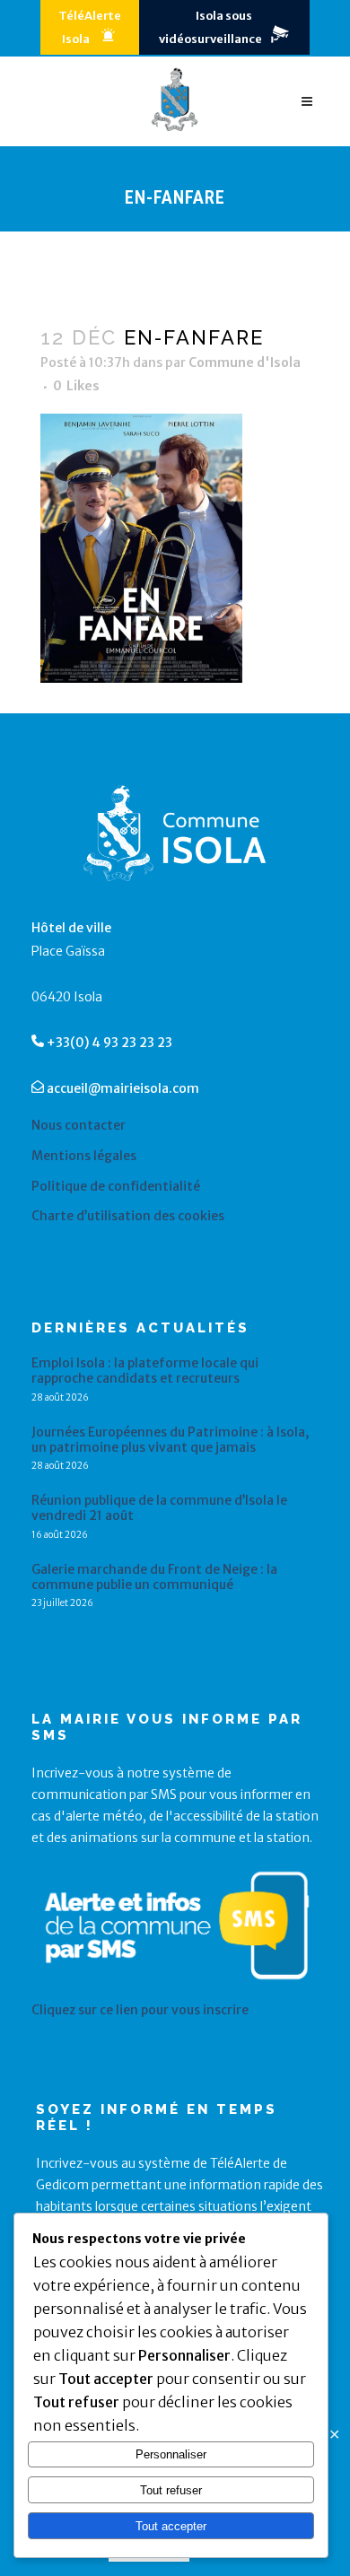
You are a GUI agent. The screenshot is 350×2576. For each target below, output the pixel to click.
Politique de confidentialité (116, 1187)
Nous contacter (79, 1126)
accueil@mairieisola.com (123, 1088)
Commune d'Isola (245, 362)
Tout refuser (171, 2490)
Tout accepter (171, 2526)
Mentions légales (84, 1156)
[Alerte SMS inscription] (177, 1988)
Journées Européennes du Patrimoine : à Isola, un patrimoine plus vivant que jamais (170, 1440)
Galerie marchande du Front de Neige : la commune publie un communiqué (154, 1577)
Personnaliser (171, 2454)
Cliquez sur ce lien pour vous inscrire (140, 2010)
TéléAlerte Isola (90, 27)
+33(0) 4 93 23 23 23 (109, 1043)
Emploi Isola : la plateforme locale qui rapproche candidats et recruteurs (145, 1371)
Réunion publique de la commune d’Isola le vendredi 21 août (159, 1508)
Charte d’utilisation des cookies (128, 1216)
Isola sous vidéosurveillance (210, 27)
